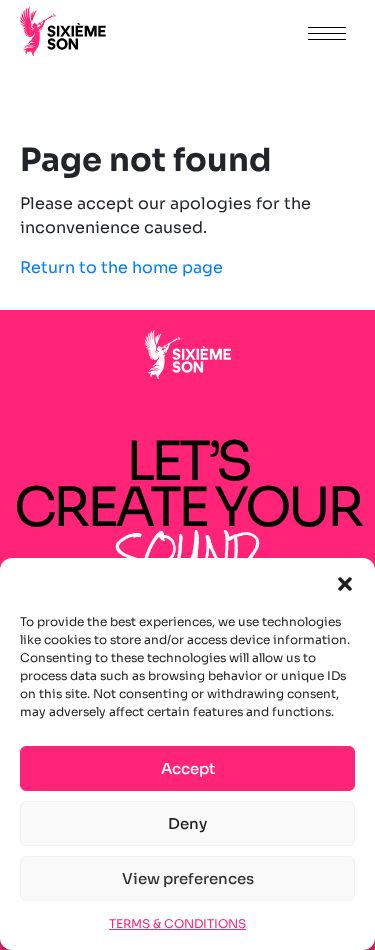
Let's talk (237, 32)
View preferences (188, 878)
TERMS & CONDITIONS (177, 923)
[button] (345, 583)
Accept (188, 768)
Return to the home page (121, 267)
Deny (187, 823)
